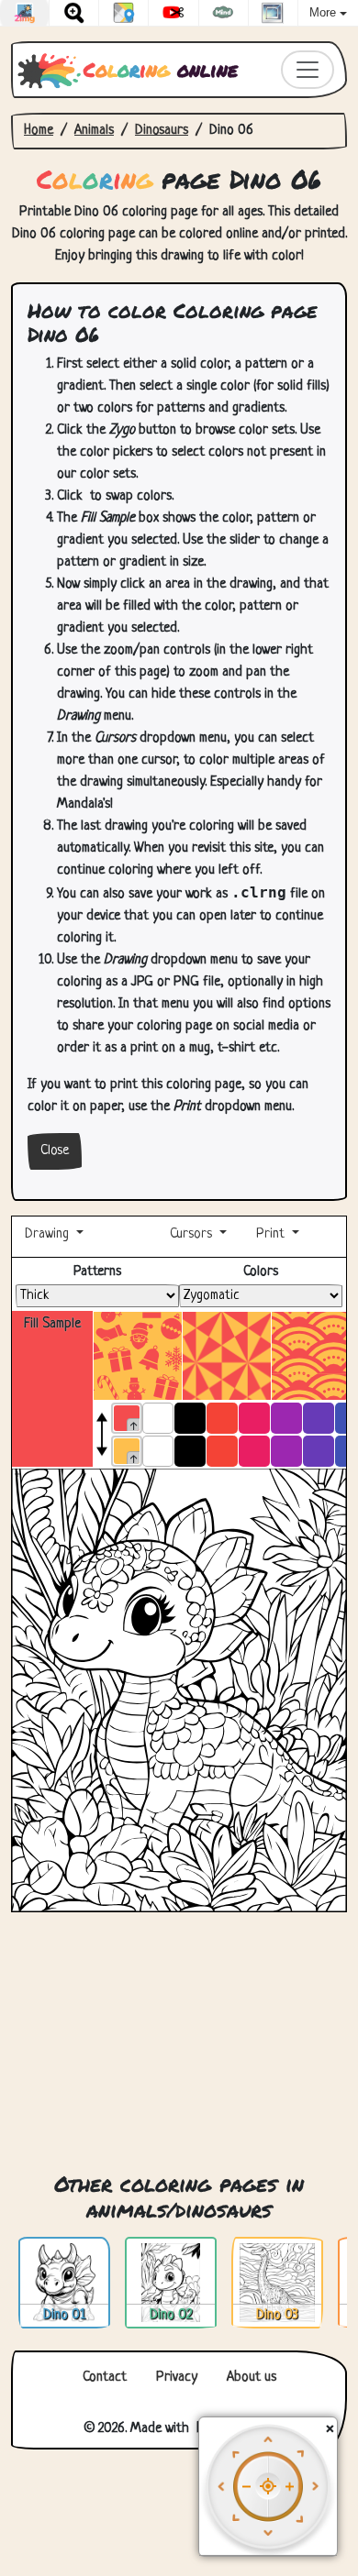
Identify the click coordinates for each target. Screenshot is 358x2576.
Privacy (177, 2378)
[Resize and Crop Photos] (273, 13)
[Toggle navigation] (308, 70)
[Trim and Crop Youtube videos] (173, 13)
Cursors (191, 1234)
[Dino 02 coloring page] (171, 2283)
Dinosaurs (162, 131)
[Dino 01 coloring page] (64, 2283)
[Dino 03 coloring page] (277, 2283)
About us (252, 2378)
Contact (105, 2378)
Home (39, 131)
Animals (94, 131)
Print (270, 1234)
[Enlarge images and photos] (74, 13)
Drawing (49, 1234)
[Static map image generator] (123, 13)
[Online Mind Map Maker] (224, 13)
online (161, 69)
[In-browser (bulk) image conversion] (24, 13)
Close (55, 1151)
